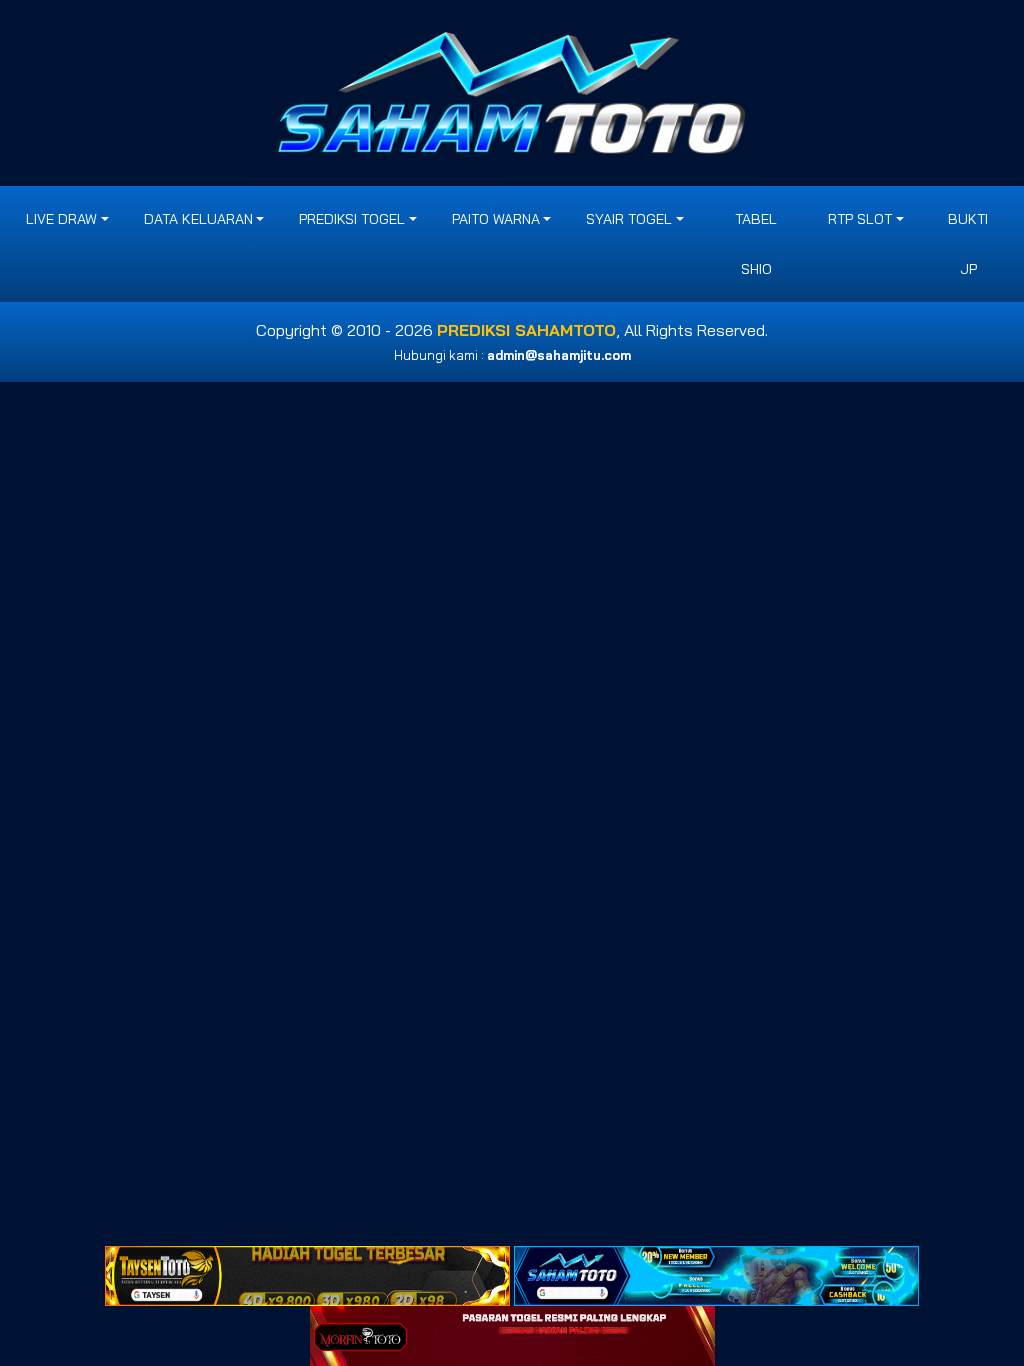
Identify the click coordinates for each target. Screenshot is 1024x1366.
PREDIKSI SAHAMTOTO (526, 330)
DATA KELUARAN (198, 219)
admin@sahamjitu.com (559, 355)
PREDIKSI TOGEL (352, 219)
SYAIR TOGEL (629, 219)
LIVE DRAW (61, 219)
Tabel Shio (756, 244)
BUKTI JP (968, 244)
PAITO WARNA (496, 219)
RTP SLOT (860, 219)
